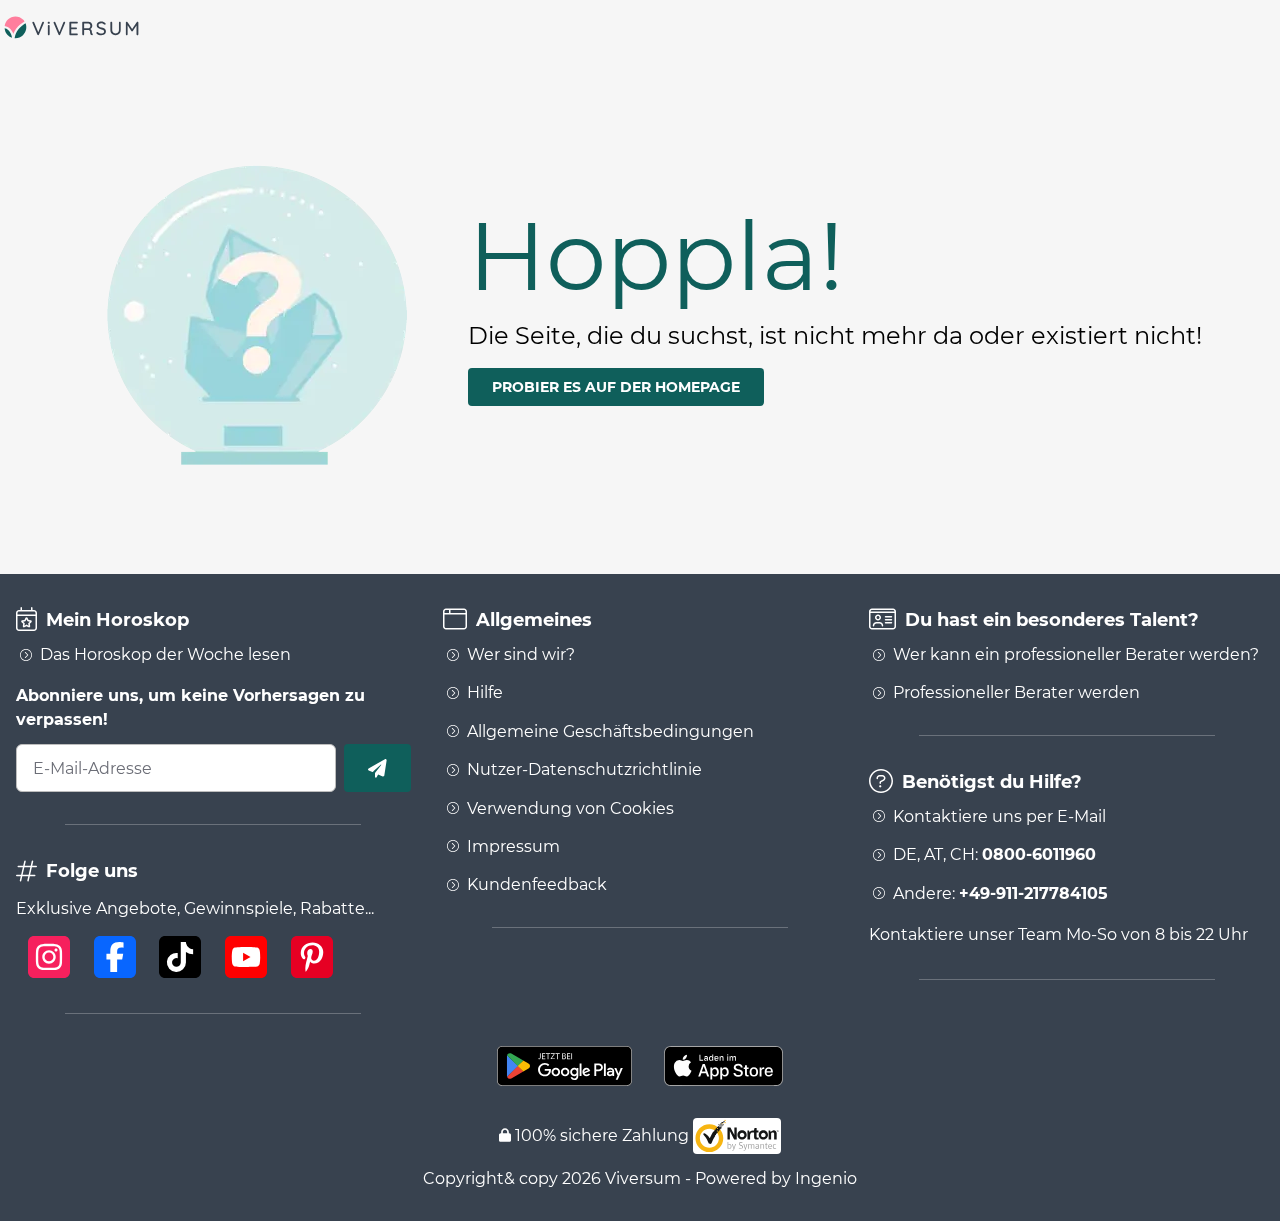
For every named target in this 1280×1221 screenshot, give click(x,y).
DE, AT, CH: (994, 855)
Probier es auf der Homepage (616, 387)
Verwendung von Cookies (570, 809)
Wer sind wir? (521, 655)
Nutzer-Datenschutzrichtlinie (584, 770)
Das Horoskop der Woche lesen (165, 655)
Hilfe (485, 693)
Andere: (1000, 894)
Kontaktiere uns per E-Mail (999, 817)
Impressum (513, 847)
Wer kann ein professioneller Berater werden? (1076, 655)
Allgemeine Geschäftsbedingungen (610, 732)
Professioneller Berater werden (1016, 693)
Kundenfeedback (537, 885)
